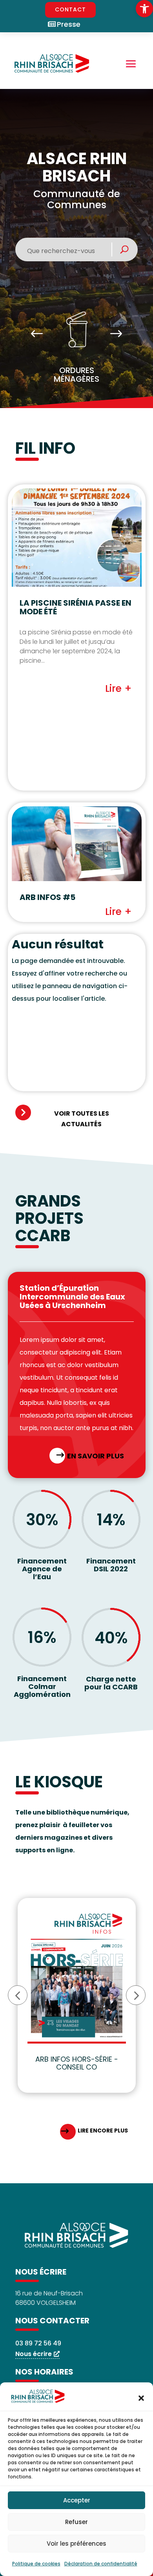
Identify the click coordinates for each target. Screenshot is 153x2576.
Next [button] (116, 334)
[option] (77, 350)
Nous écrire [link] (34, 2354)
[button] (141, 2398)
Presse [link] (69, 24)
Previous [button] (37, 334)
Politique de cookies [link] (36, 2564)
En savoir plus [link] (96, 1456)
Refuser (76, 2522)
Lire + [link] (118, 688)
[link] (144, 9)
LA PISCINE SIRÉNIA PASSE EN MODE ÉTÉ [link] (76, 607)
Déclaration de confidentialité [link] (101, 2564)
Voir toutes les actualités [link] (82, 1119)
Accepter (77, 2500)
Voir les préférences (76, 2544)
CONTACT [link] (70, 9)
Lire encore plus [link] (103, 2131)
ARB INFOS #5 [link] (47, 897)
